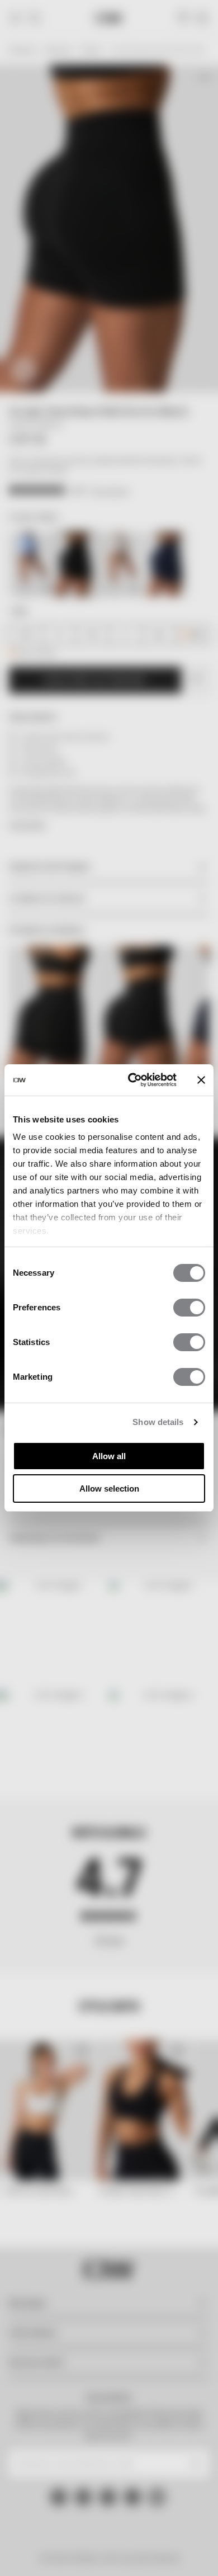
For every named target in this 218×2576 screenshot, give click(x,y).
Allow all (109, 1456)
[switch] (189, 1308)
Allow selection (109, 1488)
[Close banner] (201, 1080)
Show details (158, 1422)
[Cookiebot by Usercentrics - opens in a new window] (132, 1080)
